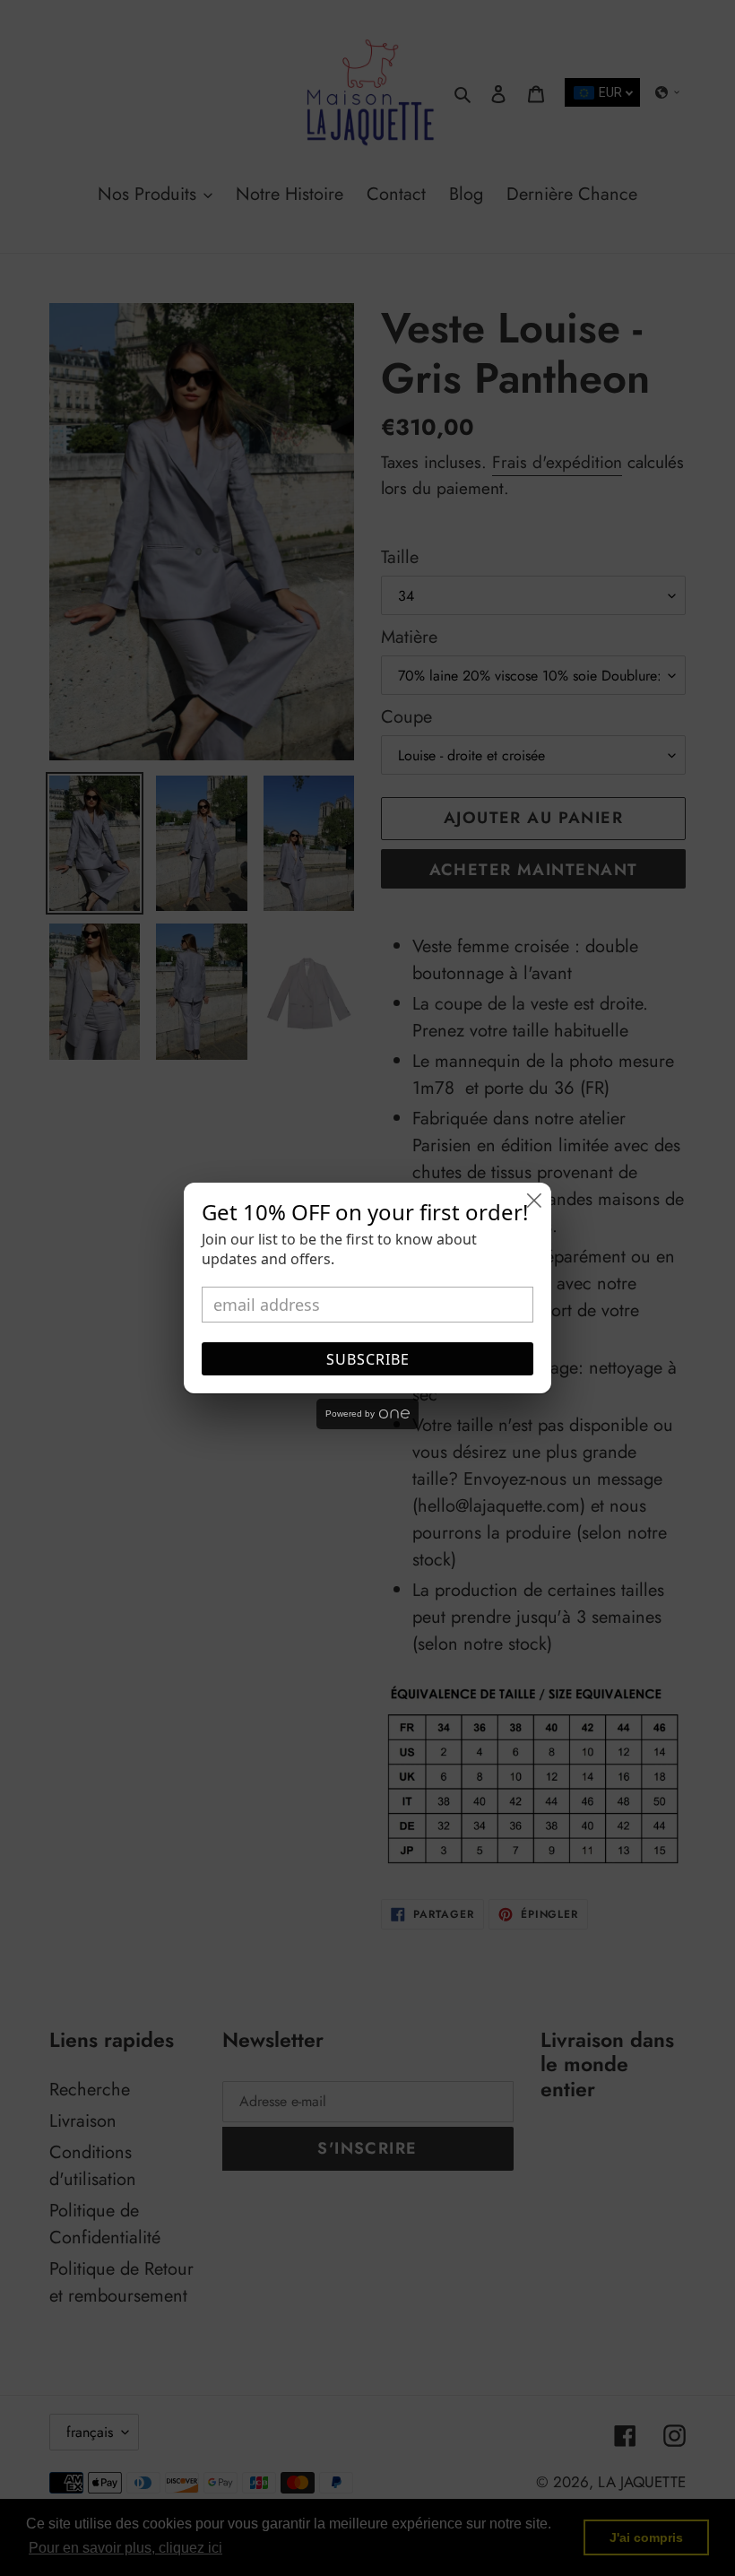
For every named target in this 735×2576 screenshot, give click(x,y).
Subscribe (368, 1359)
